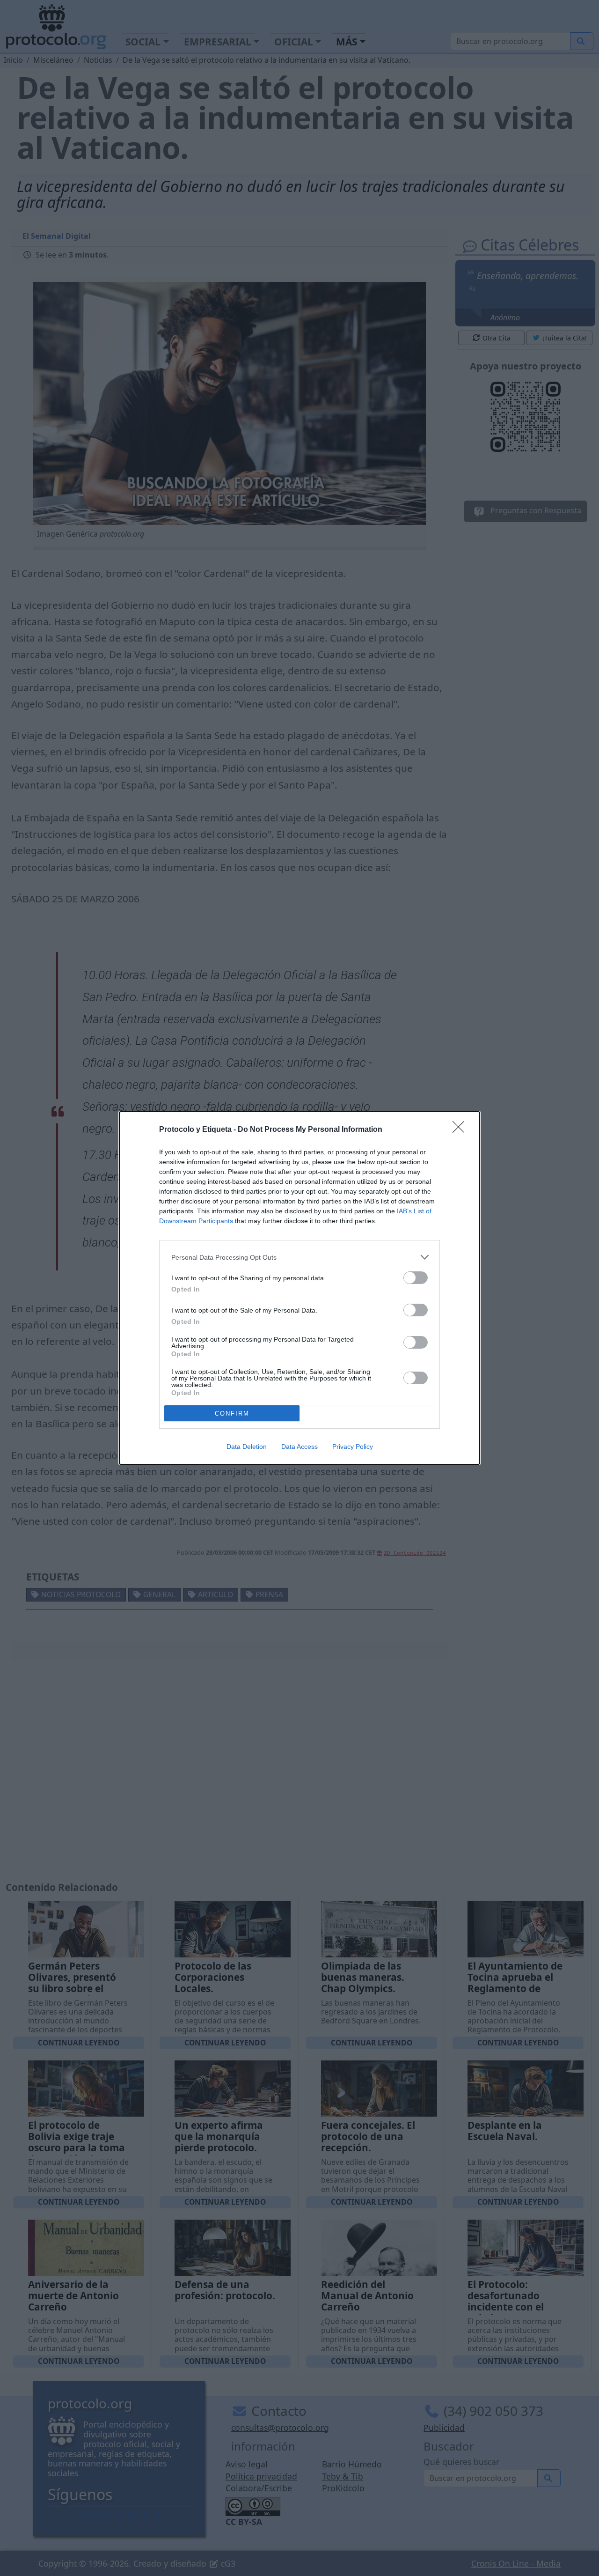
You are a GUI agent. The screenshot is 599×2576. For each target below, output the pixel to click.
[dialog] (299, 1288)
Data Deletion (247, 1447)
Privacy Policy (353, 1447)
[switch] (416, 1278)
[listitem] (299, 1257)
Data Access (299, 1447)
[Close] (461, 1130)
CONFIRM (232, 1413)
